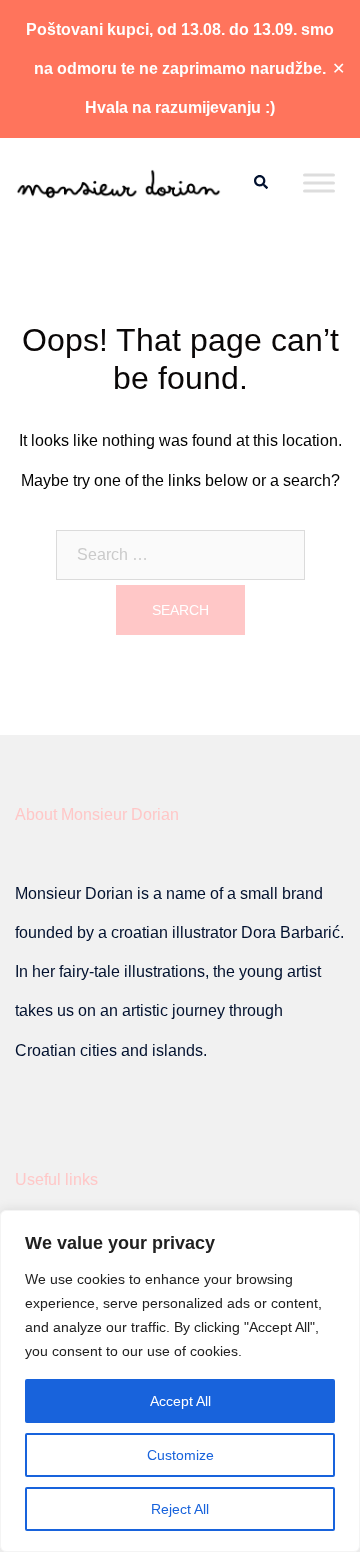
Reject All (180, 1509)
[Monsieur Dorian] (118, 182)
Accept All (180, 1401)
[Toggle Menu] (319, 182)
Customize (180, 1455)
